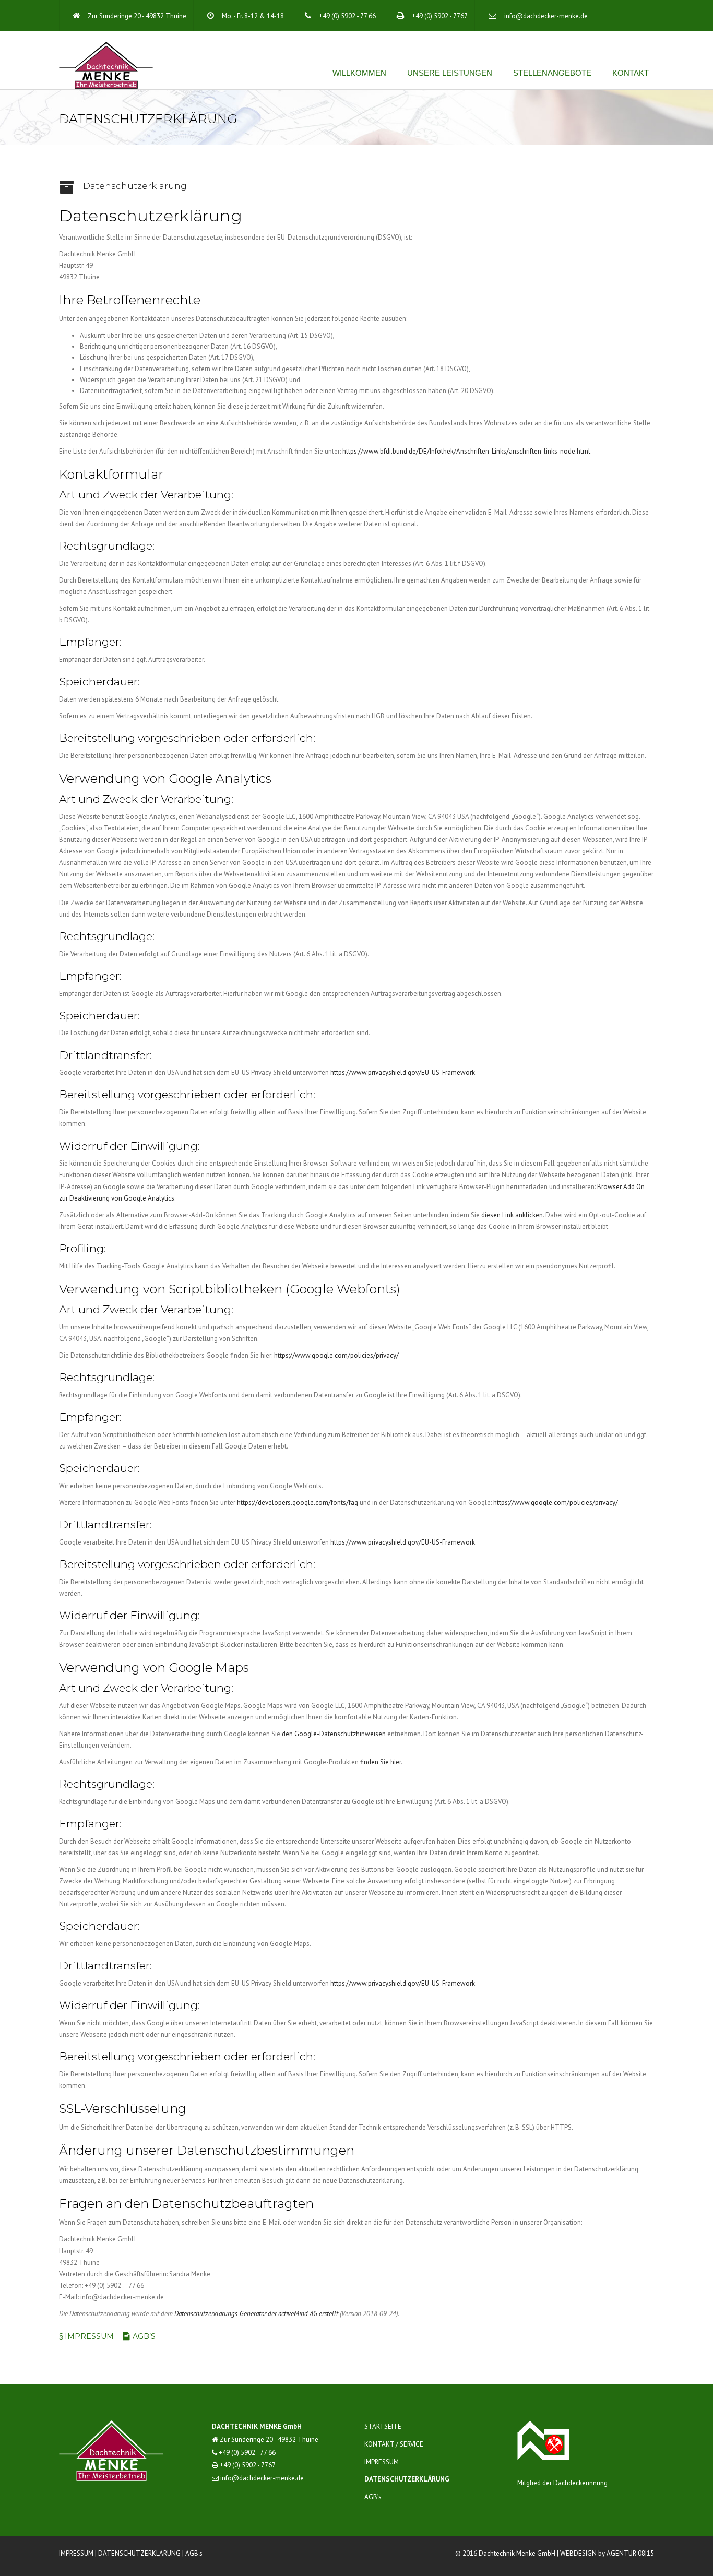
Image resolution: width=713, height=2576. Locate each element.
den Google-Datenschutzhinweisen (334, 1734)
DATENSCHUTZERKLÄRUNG (407, 2479)
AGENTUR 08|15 (630, 2553)
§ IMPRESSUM (86, 2336)
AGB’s (144, 2336)
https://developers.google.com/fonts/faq (298, 1503)
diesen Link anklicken (512, 1215)
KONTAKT (631, 73)
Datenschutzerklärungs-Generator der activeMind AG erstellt (256, 2314)
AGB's (194, 2553)
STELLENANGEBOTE (552, 73)
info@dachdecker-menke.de (546, 16)
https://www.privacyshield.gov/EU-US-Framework (403, 1072)
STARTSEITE (383, 2426)
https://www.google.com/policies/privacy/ (336, 1355)
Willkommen (359, 73)
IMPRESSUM (382, 2462)
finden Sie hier (380, 1762)
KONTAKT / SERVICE (394, 2444)
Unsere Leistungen (450, 73)
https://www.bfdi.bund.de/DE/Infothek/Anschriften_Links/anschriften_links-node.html (466, 451)
